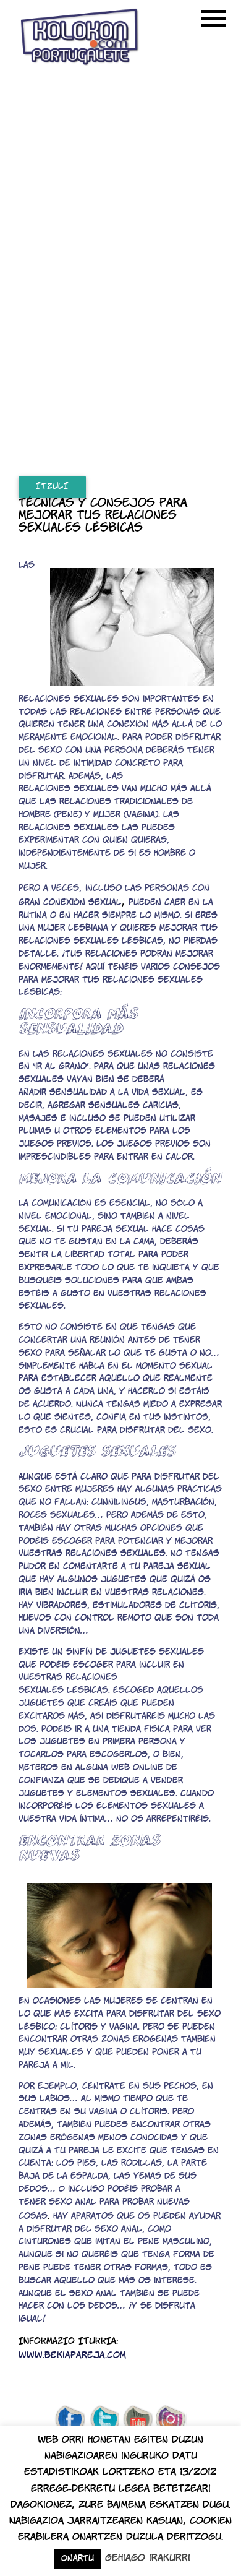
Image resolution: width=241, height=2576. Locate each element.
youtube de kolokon (138, 2420)
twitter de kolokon (104, 2420)
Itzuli (52, 487)
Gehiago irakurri (148, 2558)
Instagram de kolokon (171, 2420)
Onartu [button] (78, 2559)
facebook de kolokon (70, 2420)
